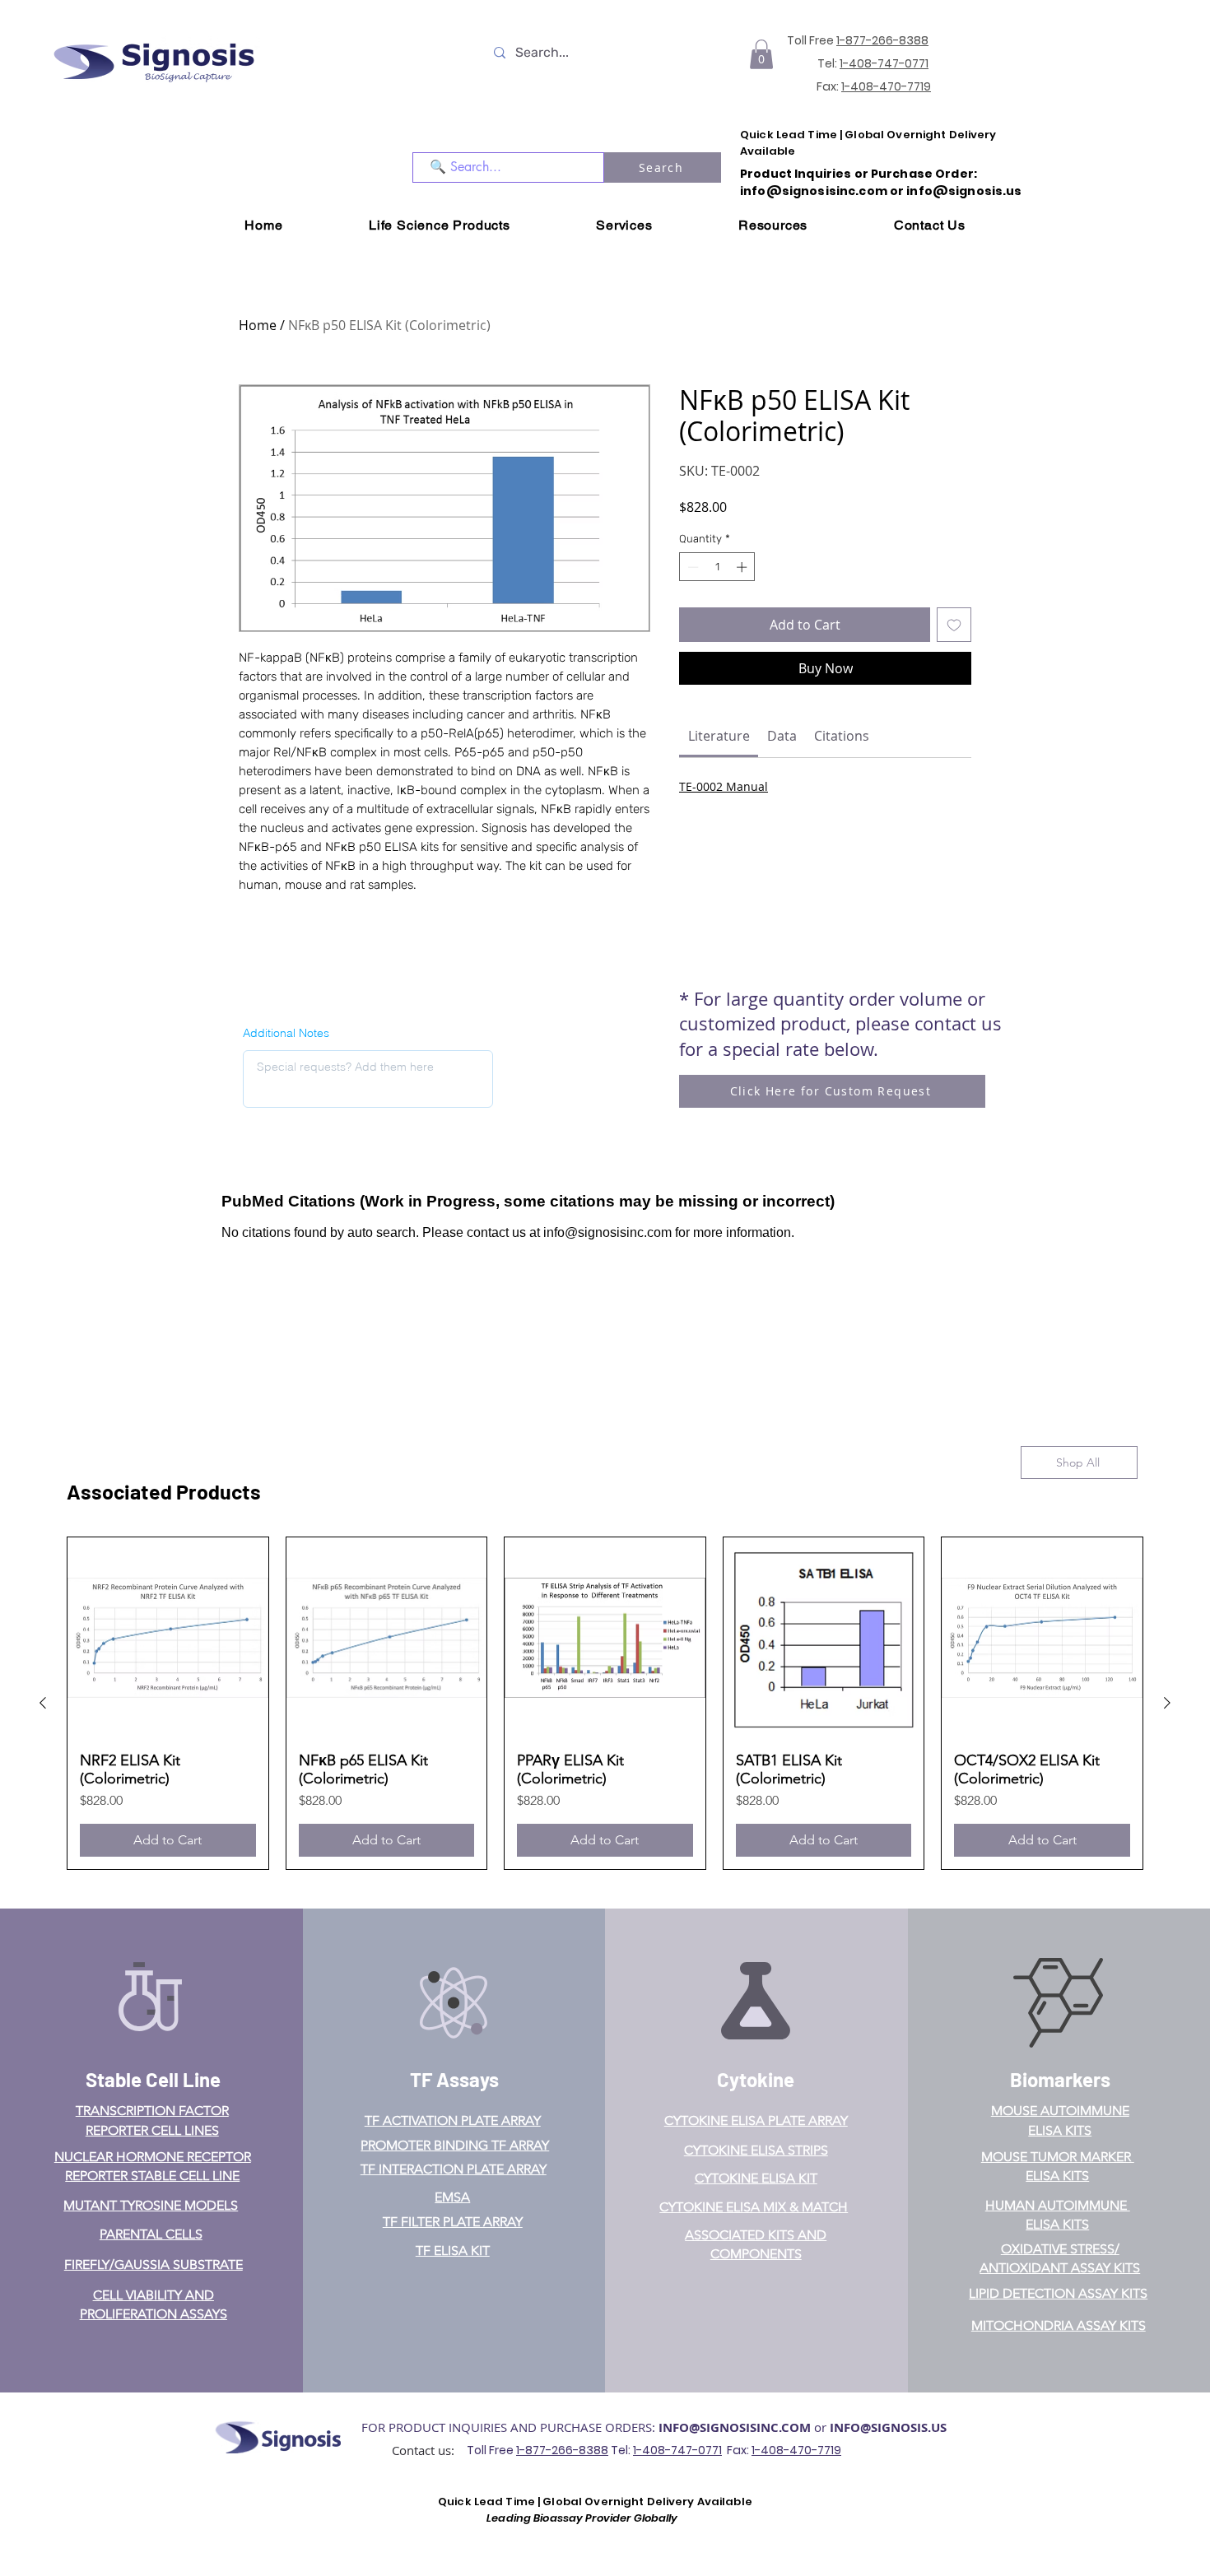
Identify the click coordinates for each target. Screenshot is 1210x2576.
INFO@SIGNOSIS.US (888, 2427)
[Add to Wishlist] (954, 625)
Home (258, 325)
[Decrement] (691, 567)
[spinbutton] (717, 567)
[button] (761, 54)
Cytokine (756, 2079)
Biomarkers (1060, 2079)
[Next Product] (1167, 1703)
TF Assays (454, 2079)
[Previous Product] (43, 1703)
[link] (719, 736)
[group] (605, 1703)
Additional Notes (286, 1033)
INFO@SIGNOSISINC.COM (735, 2427)
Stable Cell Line (153, 2079)
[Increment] (743, 567)
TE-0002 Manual (724, 786)
